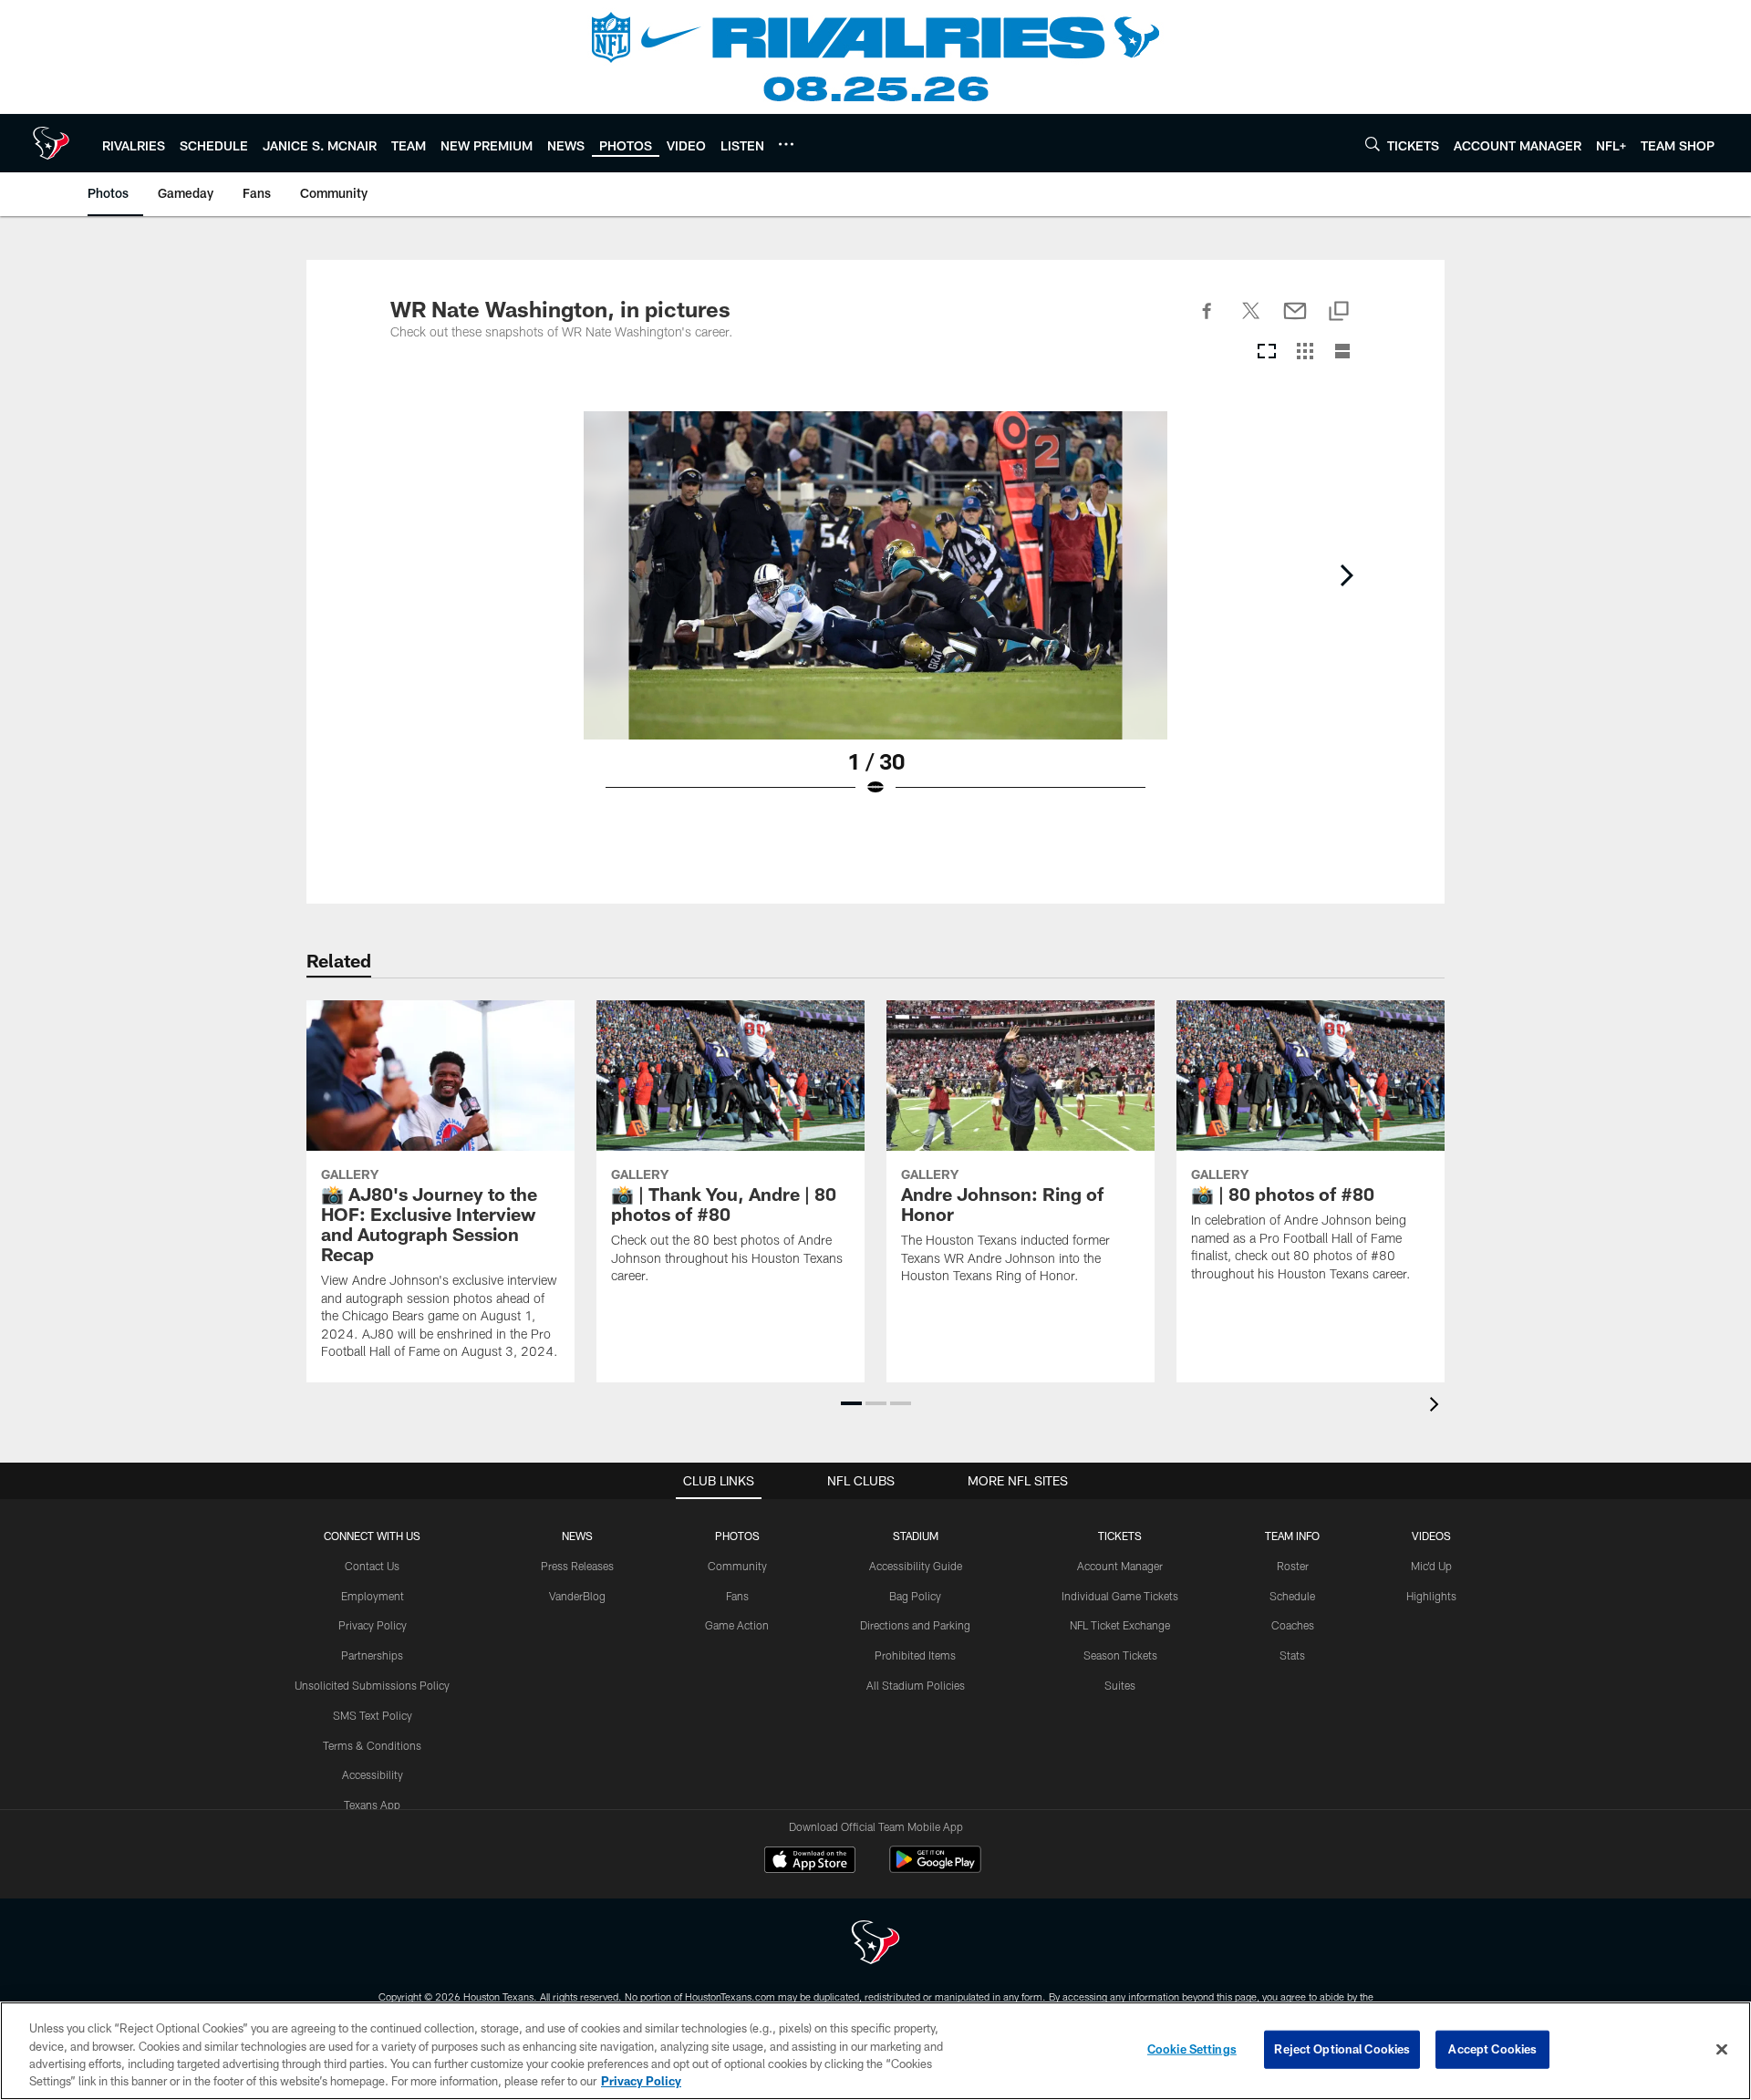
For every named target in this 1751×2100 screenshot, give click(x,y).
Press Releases (577, 1566)
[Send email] (1295, 321)
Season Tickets (1120, 1655)
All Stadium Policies (916, 1685)
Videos (1431, 1536)
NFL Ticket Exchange (1120, 1625)
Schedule (1292, 1596)
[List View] (1342, 352)
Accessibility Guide (916, 1566)
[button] (851, 1403)
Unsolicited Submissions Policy (372, 1685)
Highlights (1431, 1596)
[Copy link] (1339, 312)
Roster (1293, 1566)
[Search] (1373, 144)
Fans (737, 1596)
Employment (373, 1596)
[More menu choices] (786, 144)
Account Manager (1120, 1566)
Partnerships (372, 1655)
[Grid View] (1305, 352)
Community (737, 1566)
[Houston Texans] (875, 1945)
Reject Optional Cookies (1342, 2049)
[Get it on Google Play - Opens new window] (935, 1869)
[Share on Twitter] (1251, 321)
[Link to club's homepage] (51, 143)
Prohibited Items (915, 1655)
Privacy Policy (373, 1625)
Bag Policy (915, 1596)
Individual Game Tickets (1120, 1596)
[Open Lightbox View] (875, 616)
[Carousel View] (1267, 352)
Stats (1292, 1655)
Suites (1120, 1685)
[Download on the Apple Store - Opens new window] (810, 1862)
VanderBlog (577, 1596)
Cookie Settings (1192, 2049)
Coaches (1293, 1625)
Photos (737, 1536)
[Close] (1722, 2049)
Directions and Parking (915, 1625)
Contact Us (372, 1566)
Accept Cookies (1492, 2049)
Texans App (372, 1805)
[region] (875, 2051)
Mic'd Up (1431, 1566)
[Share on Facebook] (1207, 321)
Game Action (737, 1625)
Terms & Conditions (372, 1745)
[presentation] (1437, 1407)
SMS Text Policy (373, 1715)
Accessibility (373, 1774)
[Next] (1346, 575)
